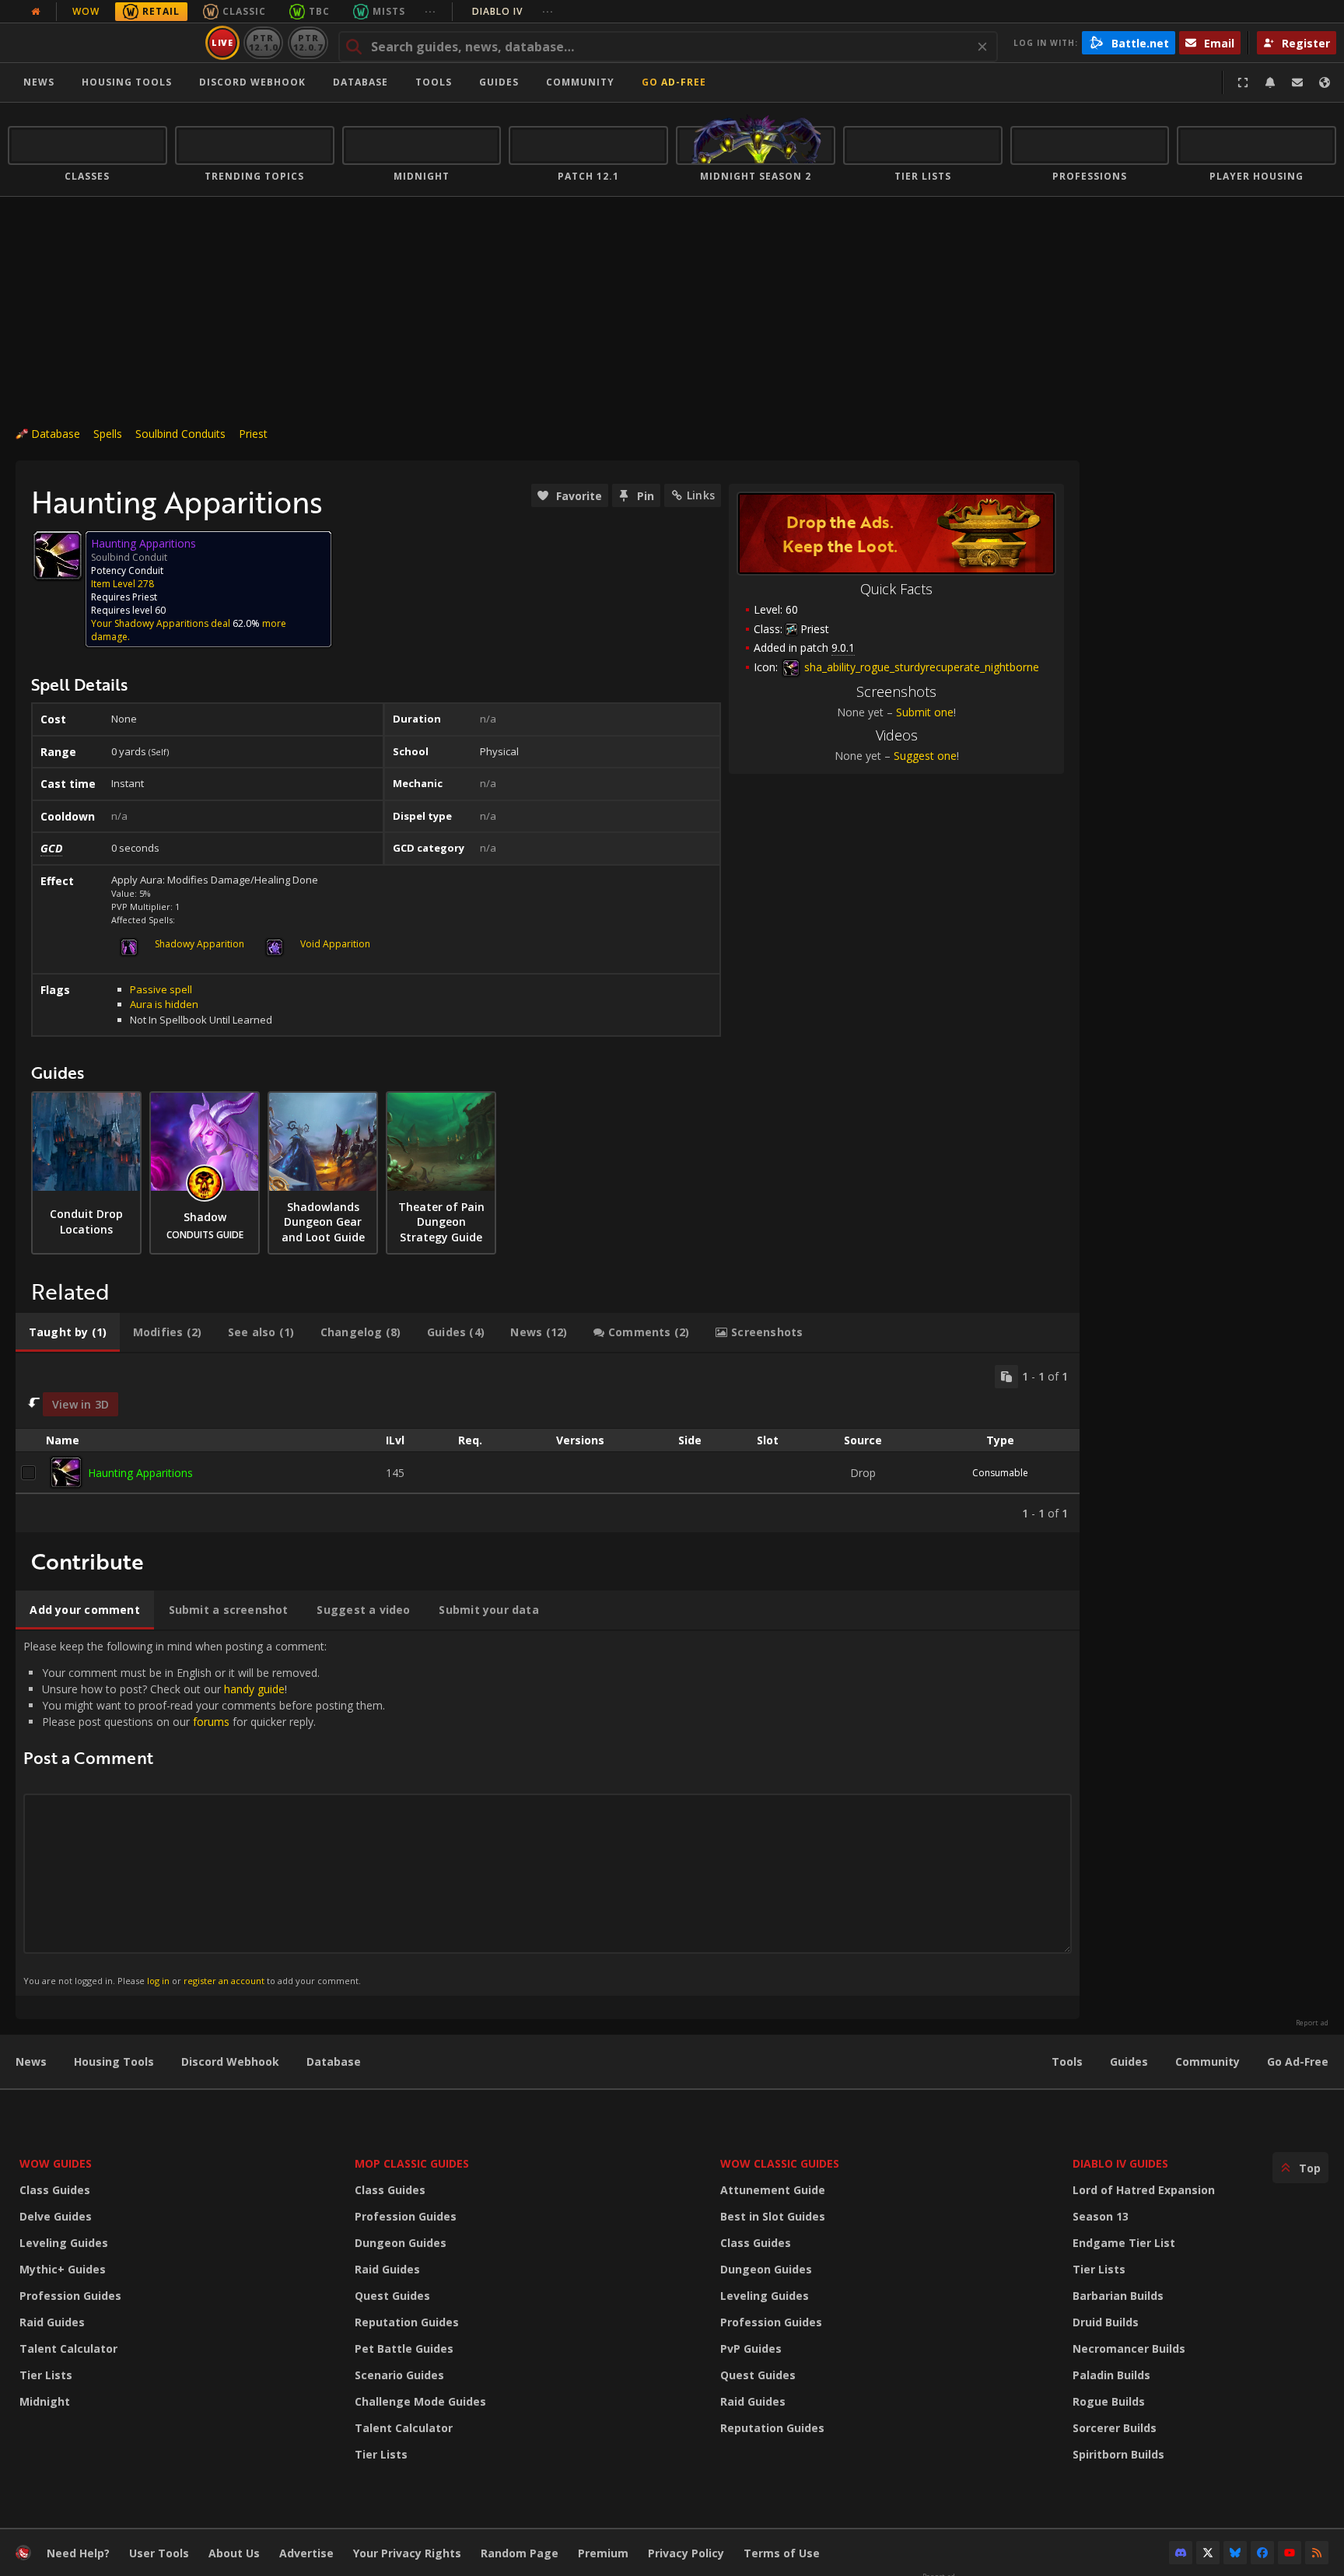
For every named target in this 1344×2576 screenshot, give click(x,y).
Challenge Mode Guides (420, 2401)
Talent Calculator (68, 2348)
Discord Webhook (252, 82)
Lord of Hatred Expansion (1144, 2190)
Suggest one (925, 756)
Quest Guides (392, 2296)
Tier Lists (46, 2375)
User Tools (159, 2553)
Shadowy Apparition (199, 944)
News (39, 82)
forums (211, 1722)
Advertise (306, 2553)
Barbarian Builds (1118, 2296)
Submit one (925, 712)
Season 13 (1101, 2216)
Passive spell (161, 989)
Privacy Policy (686, 2553)
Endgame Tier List (1124, 2243)
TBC (319, 11)
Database (360, 82)
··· (430, 11)
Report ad (1312, 2023)
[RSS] (1317, 2553)
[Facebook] (1262, 2553)
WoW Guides (56, 2163)
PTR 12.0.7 (308, 42)
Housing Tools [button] (127, 82)
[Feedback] (1297, 82)
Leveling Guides (64, 2243)
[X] (1208, 2553)
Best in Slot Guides (773, 2216)
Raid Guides (52, 2322)
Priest (253, 434)
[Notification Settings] (1270, 82)
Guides (499, 82)
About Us (234, 2553)
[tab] (68, 1332)
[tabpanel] (548, 1443)
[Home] (104, 43)
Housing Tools (114, 2061)
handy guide (254, 1689)
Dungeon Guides (401, 2243)
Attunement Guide (773, 2190)
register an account (224, 1981)
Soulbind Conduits (180, 434)
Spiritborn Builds (1118, 2454)
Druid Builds (1106, 2322)
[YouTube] (1290, 2553)
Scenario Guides (399, 2375)
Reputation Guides (407, 2322)
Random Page (520, 2553)
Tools (1067, 2061)
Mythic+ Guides (63, 2269)
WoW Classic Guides (780, 2163)
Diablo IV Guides (1120, 2163)
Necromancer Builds (1129, 2348)
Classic (244, 11)
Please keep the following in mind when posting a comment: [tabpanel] (204, 1813)
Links (701, 495)
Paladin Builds (1111, 2375)
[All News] (36, 12)
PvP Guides (751, 2348)
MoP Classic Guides (412, 2163)
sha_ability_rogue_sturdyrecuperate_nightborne (920, 667)
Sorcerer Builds (1115, 2428)
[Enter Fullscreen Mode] (1243, 82)
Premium (603, 2553)
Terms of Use (782, 2553)
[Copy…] (1006, 1377)
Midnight (45, 2401)
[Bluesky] (1235, 2553)
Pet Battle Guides (404, 2348)
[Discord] (1181, 2553)
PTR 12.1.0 (263, 42)
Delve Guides (56, 2216)
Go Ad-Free (674, 82)
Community (580, 82)
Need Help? (78, 2553)
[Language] (1325, 82)
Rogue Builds (1109, 2401)
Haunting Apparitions (140, 1473)
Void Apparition (335, 944)
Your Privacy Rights (407, 2553)
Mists (389, 11)
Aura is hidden (164, 1004)
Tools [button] (434, 82)
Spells (108, 434)
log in (158, 1981)
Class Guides (55, 2190)
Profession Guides (70, 2296)
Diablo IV (513, 11)
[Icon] (58, 555)
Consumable (1000, 1473)
